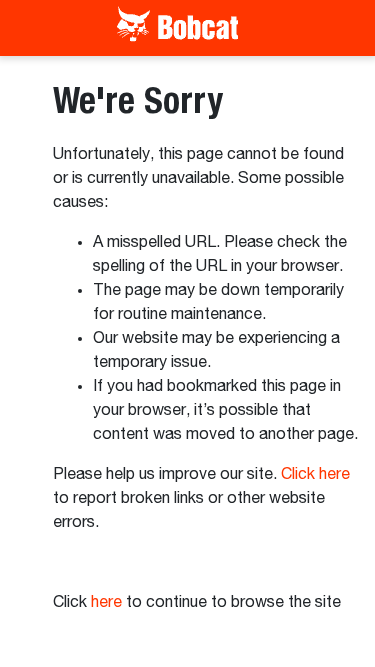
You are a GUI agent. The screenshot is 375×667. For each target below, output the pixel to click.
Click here (315, 475)
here (106, 603)
